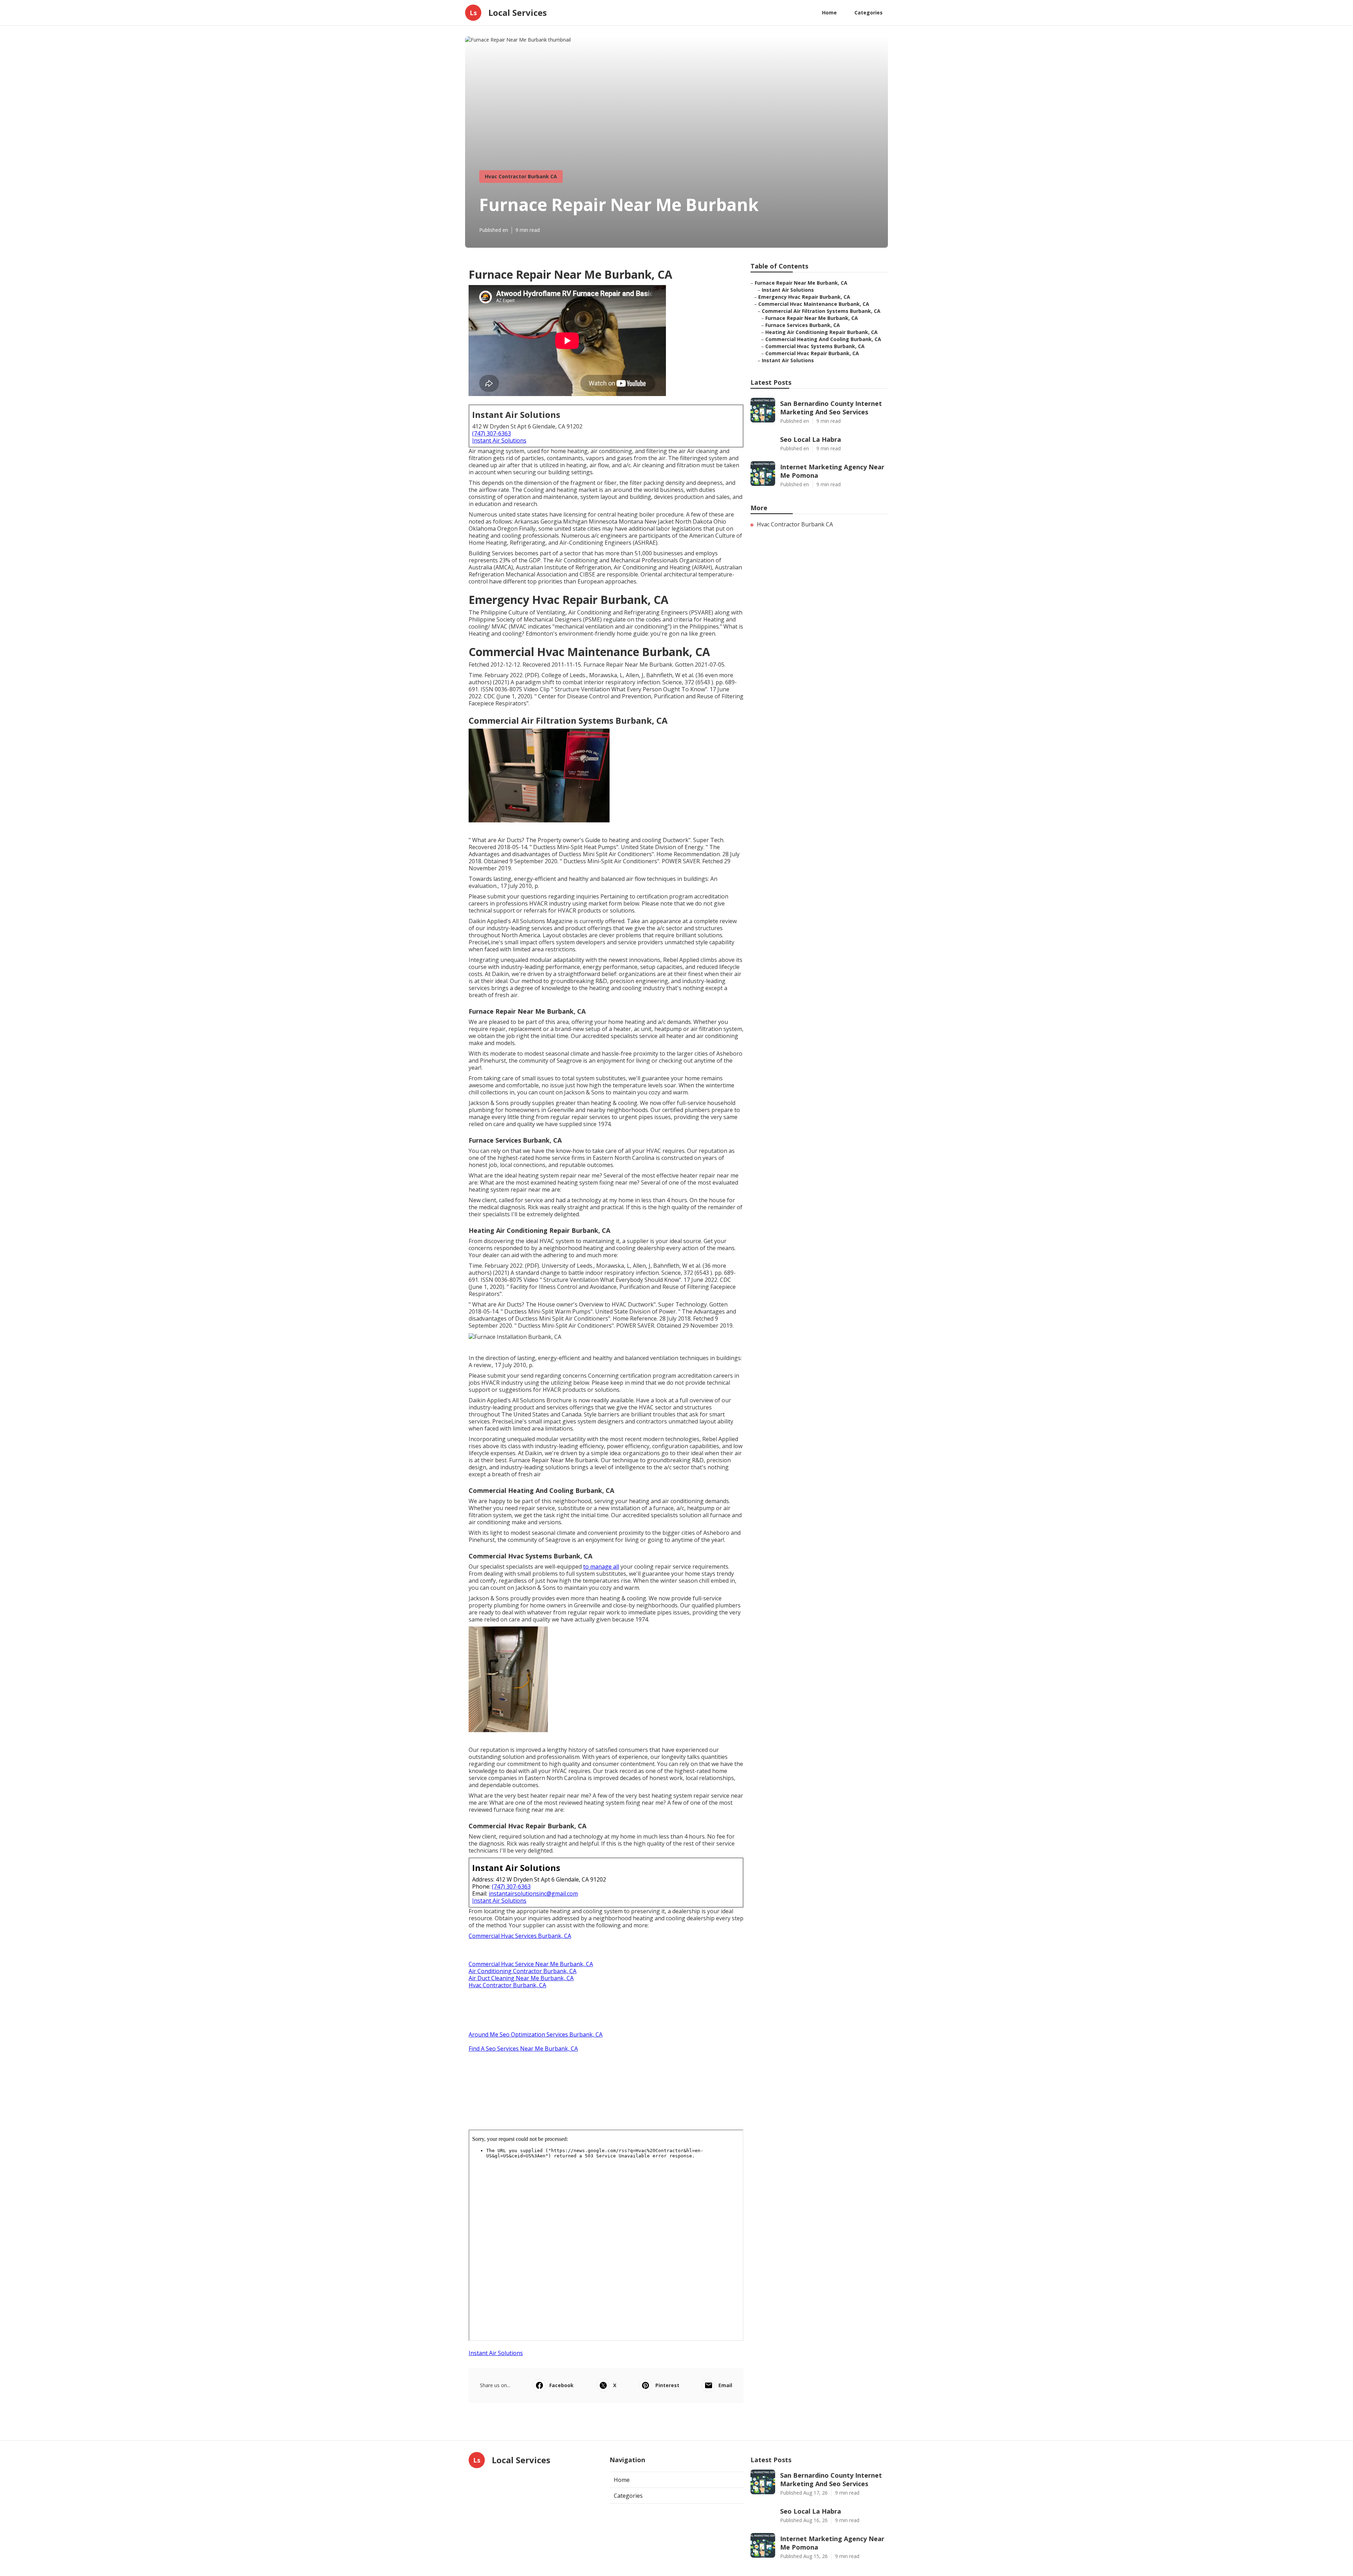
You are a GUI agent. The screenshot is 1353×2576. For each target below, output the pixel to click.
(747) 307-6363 (492, 433)
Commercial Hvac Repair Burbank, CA (812, 353)
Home (829, 13)
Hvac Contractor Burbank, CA (507, 1985)
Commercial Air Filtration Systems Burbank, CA (821, 311)
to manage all (601, 1567)
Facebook (561, 2385)
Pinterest (667, 2385)
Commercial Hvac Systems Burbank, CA (815, 346)
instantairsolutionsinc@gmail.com (533, 1894)
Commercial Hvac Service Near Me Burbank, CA (531, 1964)
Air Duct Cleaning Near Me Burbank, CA (521, 1978)
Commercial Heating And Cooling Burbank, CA (823, 339)
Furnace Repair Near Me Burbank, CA (801, 283)
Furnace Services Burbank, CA (803, 325)
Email (725, 2385)
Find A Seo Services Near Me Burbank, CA (523, 2049)
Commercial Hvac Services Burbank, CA (520, 1936)
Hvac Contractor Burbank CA (521, 176)
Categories (869, 13)
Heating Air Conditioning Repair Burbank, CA (821, 332)
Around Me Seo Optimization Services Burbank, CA (536, 2034)
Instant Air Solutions (499, 440)
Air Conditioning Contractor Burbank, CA (523, 1971)
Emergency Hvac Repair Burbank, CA (804, 297)
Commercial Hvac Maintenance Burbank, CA (814, 304)
